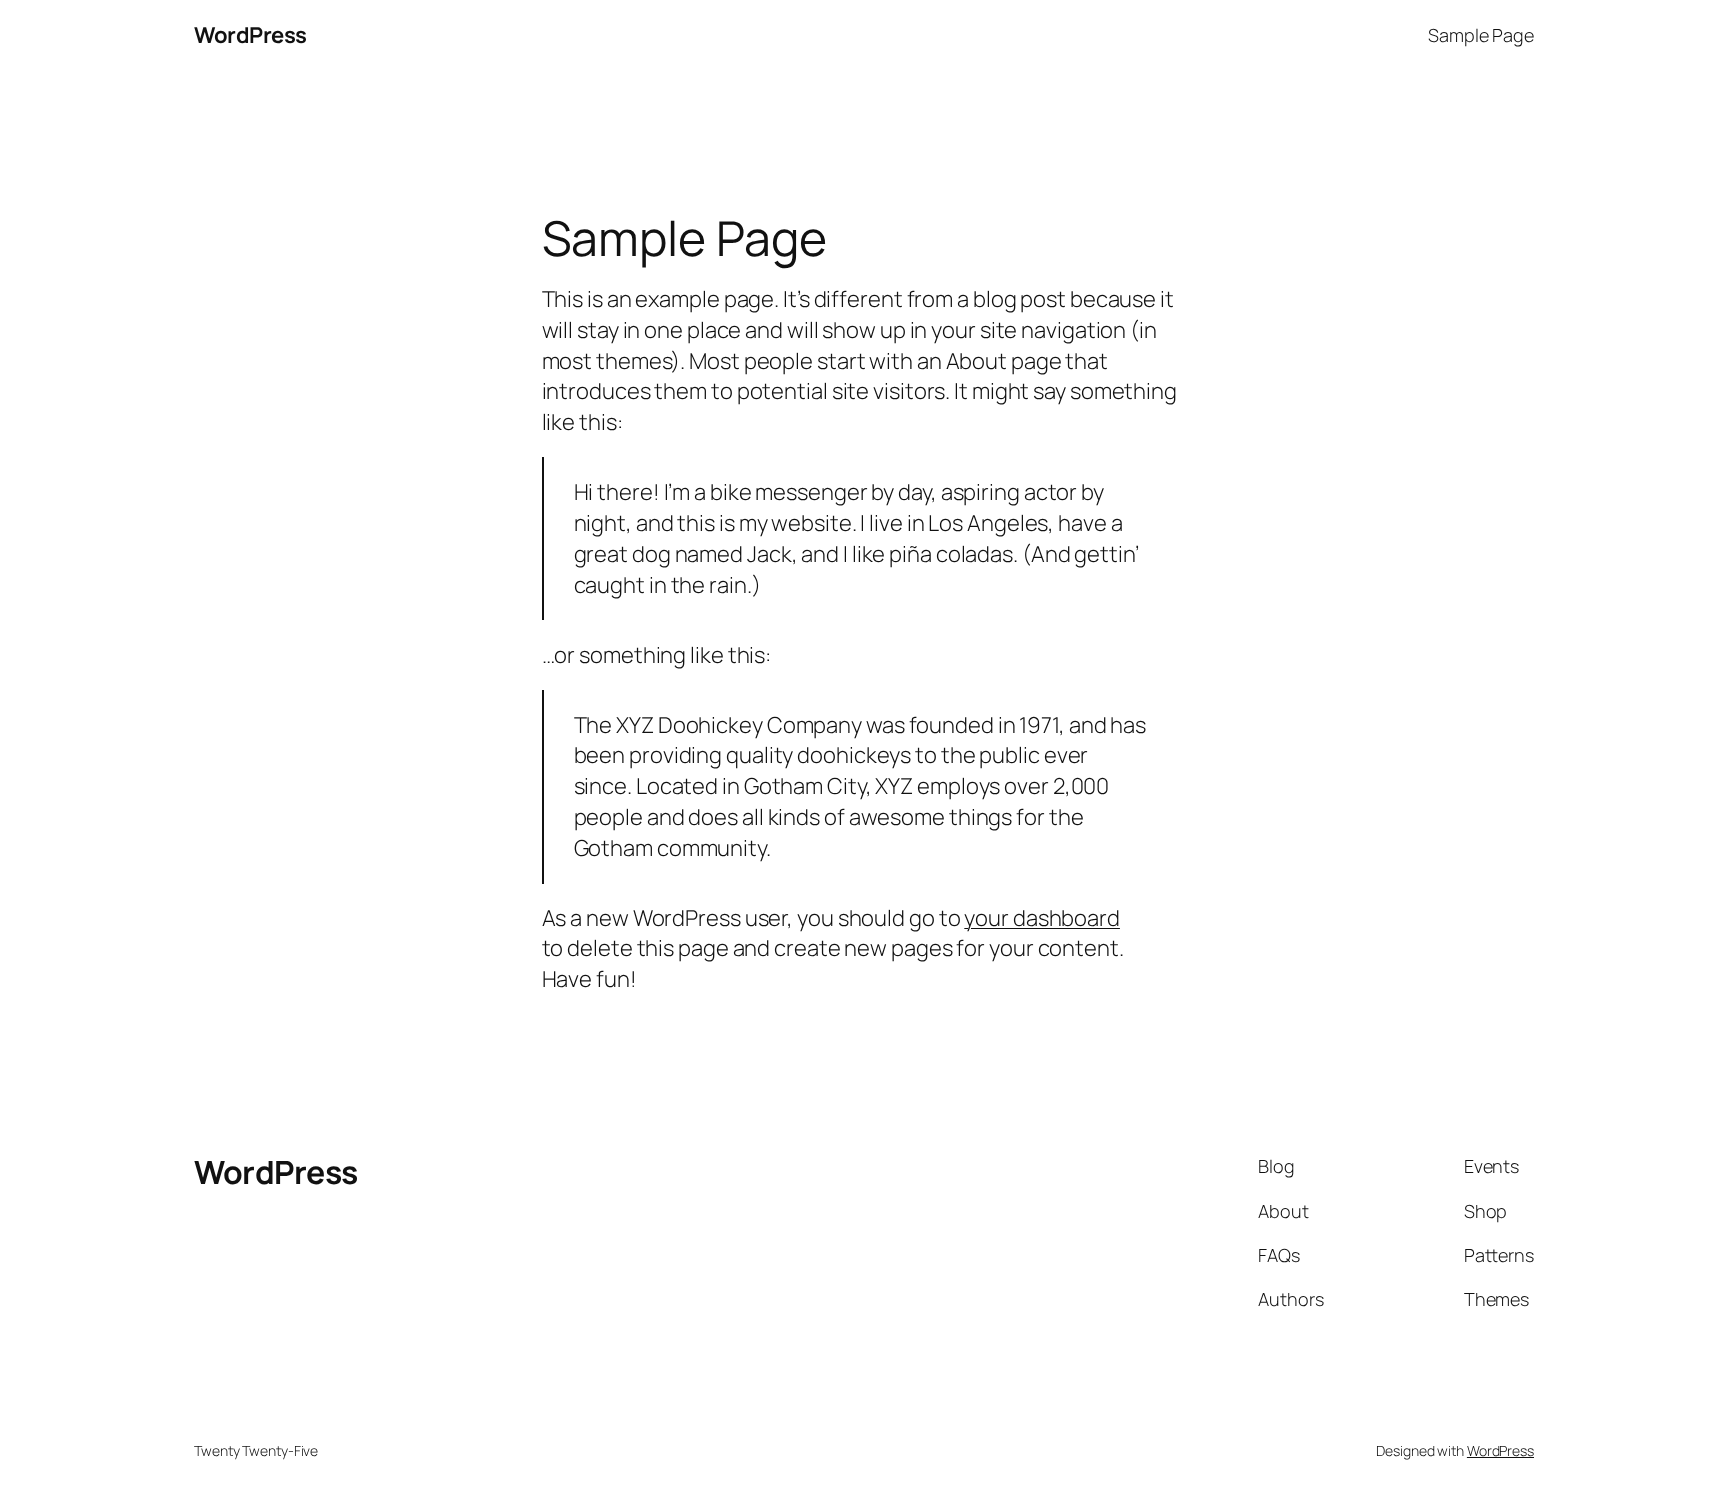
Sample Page (1481, 35)
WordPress (250, 35)
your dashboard (1042, 918)
